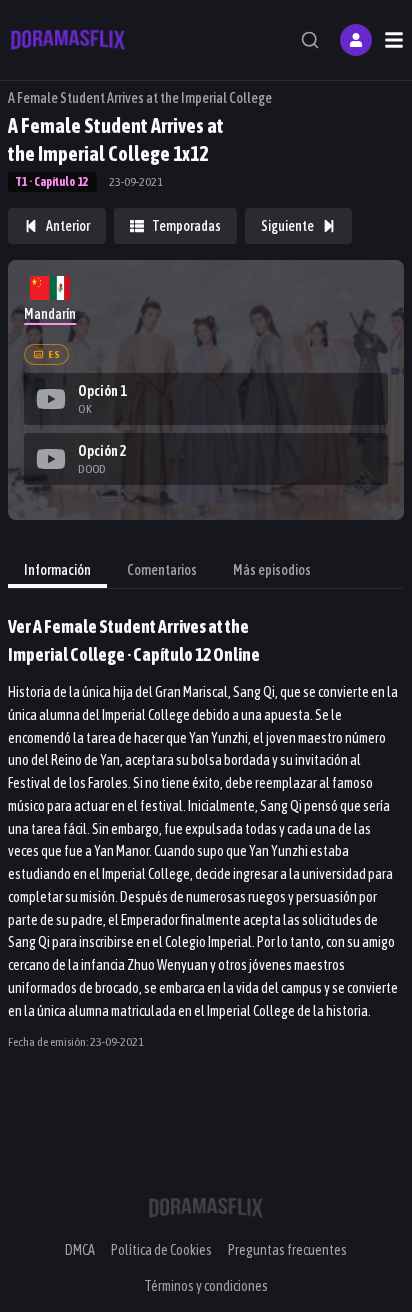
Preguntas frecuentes (287, 1250)
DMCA (80, 1250)
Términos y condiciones (206, 1286)
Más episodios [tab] (272, 570)
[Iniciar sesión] (356, 40)
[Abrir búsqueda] (310, 40)
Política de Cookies (161, 1250)
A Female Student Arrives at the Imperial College (140, 98)
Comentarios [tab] (162, 570)
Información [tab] (57, 570)
